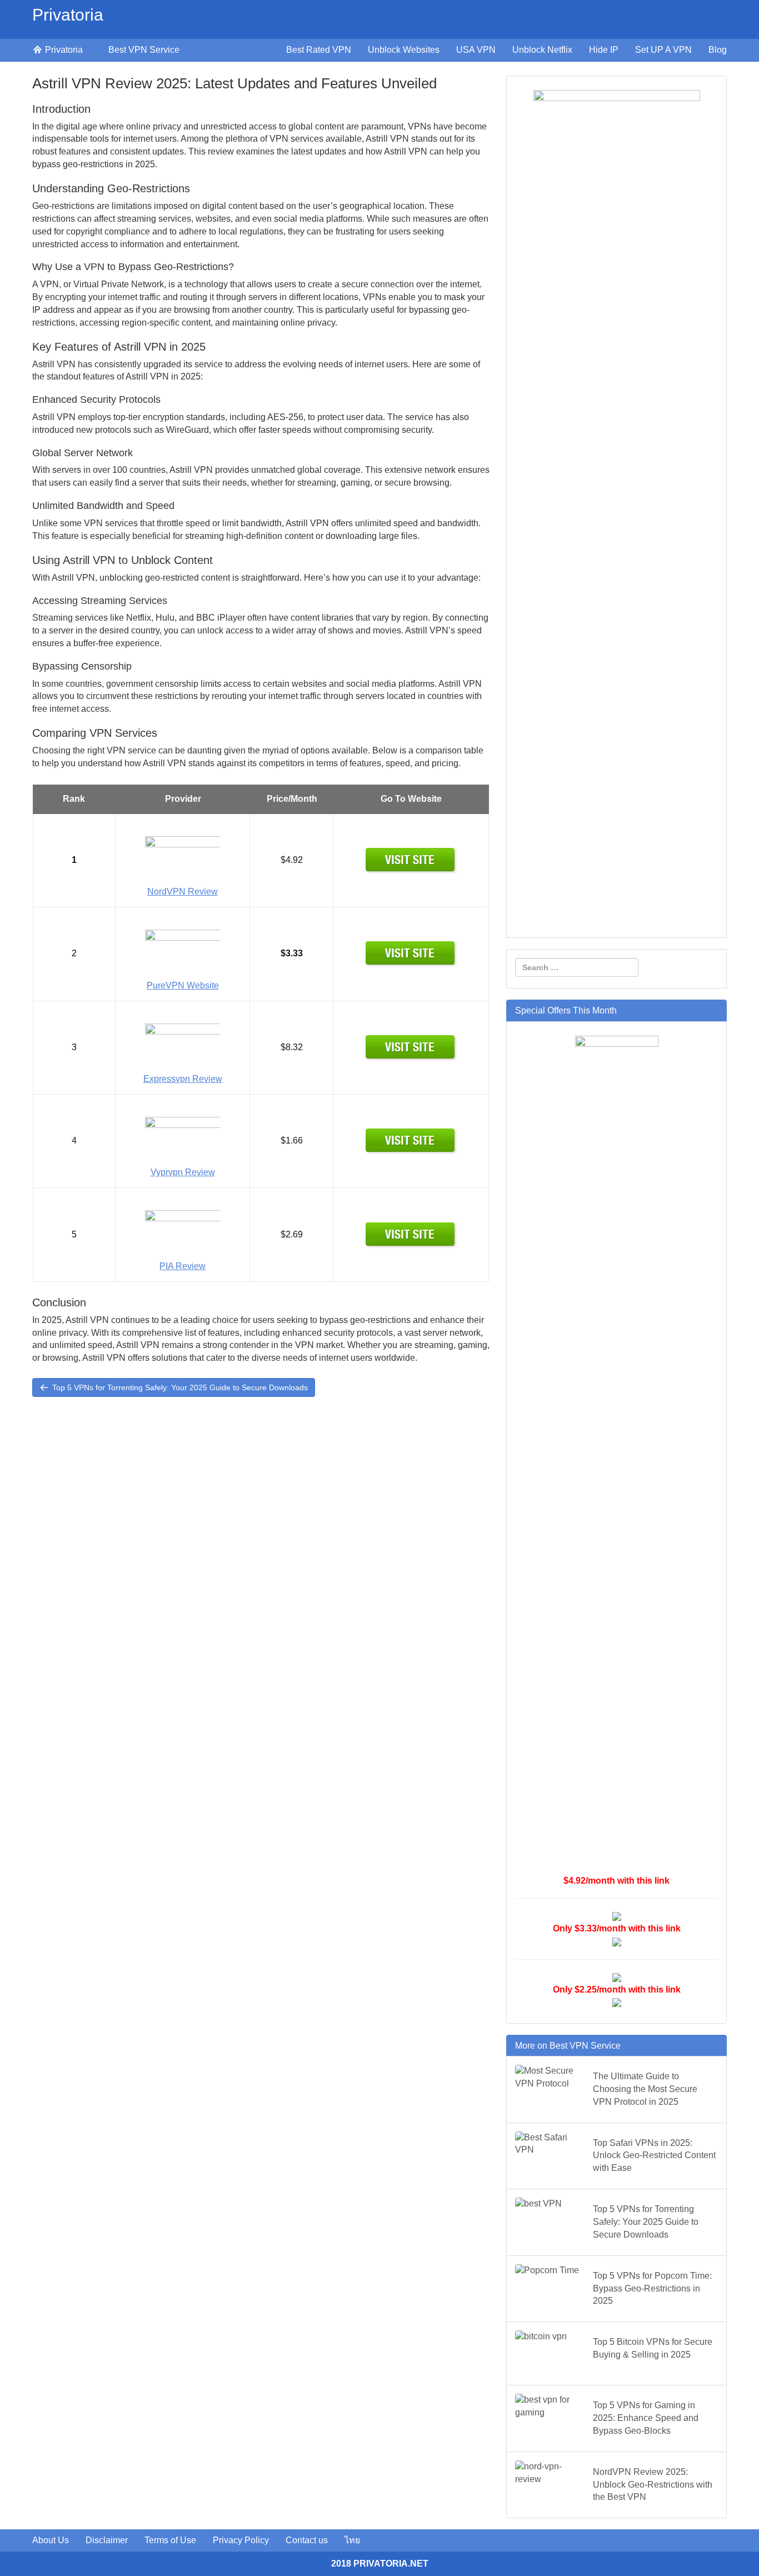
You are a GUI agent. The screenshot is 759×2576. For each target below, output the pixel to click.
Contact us (307, 2540)
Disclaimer (107, 2540)
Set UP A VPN (663, 50)
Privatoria (68, 15)
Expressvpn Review (183, 1079)
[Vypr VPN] (411, 1140)
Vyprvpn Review (183, 1172)
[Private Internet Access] (411, 1234)
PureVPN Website (183, 985)
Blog (718, 50)
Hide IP (604, 50)
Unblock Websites (404, 50)
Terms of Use (170, 2540)
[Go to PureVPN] (411, 953)
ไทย (352, 2540)
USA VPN (476, 50)
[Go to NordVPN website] (411, 860)
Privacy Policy (241, 2540)
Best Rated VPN (319, 50)
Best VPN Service (144, 50)
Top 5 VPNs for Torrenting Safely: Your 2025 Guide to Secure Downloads (179, 1387)
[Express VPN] (411, 1047)
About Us (51, 2540)
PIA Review (183, 1266)
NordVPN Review (183, 892)
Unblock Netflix (542, 50)
